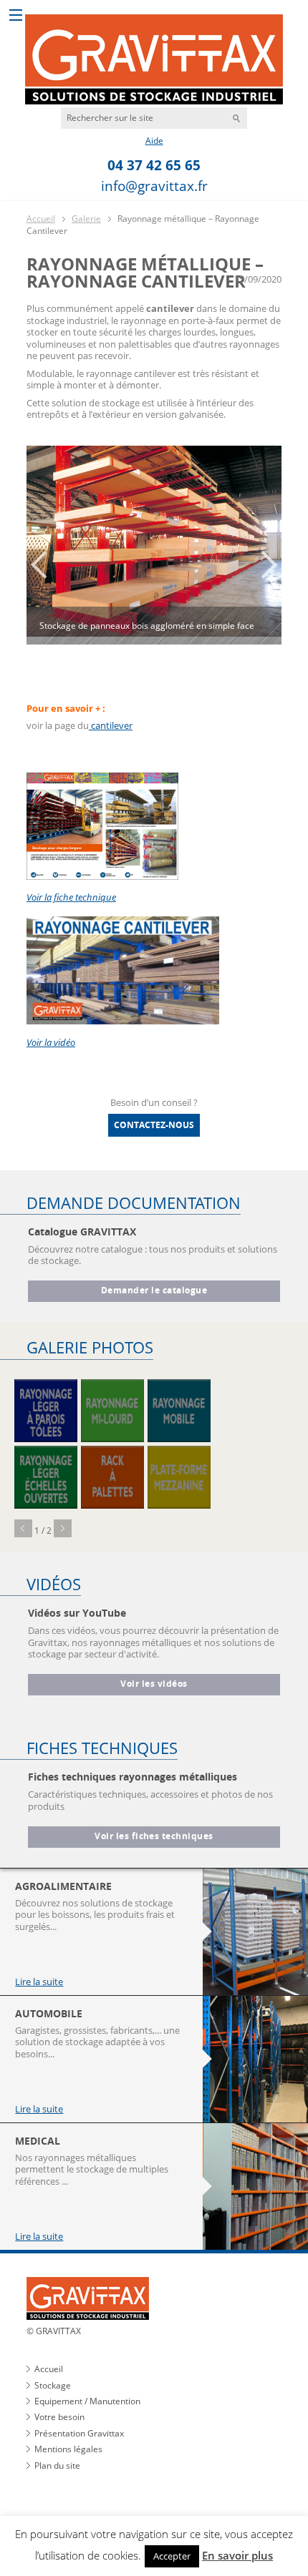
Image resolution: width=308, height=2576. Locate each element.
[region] (154, 564)
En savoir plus (237, 2555)
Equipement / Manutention (87, 2401)
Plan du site (57, 2465)
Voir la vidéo (51, 1042)
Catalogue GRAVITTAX (82, 1231)
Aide (154, 141)
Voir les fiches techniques (154, 1836)
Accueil (41, 219)
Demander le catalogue (154, 1291)
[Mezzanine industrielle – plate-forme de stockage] (179, 1477)
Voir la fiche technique (71, 897)
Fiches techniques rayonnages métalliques (133, 1777)
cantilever (111, 725)
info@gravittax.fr (154, 186)
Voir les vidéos (154, 1684)
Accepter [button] (172, 2556)
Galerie (86, 219)
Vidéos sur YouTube (77, 1613)
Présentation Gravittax (79, 2433)
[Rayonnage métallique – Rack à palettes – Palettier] (112, 1477)
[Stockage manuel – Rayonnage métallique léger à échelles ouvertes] (46, 1477)
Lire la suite (39, 1982)
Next (63, 1528)
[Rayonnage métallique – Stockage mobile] (179, 1411)
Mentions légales (68, 2449)
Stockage (53, 2385)
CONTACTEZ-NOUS (154, 1125)
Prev (23, 1528)
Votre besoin (59, 2417)
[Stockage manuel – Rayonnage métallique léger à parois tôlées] (46, 1411)
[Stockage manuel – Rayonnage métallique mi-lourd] (112, 1411)
